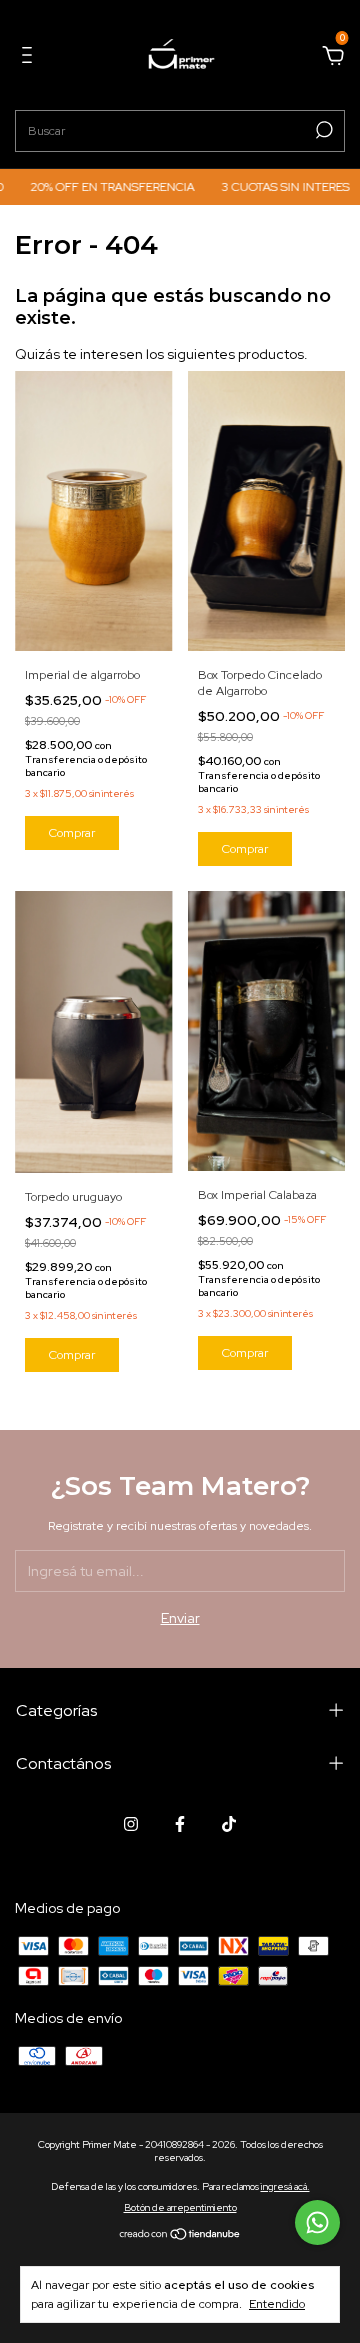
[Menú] (30, 58)
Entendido (277, 2304)
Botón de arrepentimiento (180, 2207)
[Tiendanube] (180, 2236)
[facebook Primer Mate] (180, 1824)
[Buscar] (322, 130)
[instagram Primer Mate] (131, 1824)
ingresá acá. (285, 2186)
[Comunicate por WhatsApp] (317, 2222)
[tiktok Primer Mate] (229, 1824)
